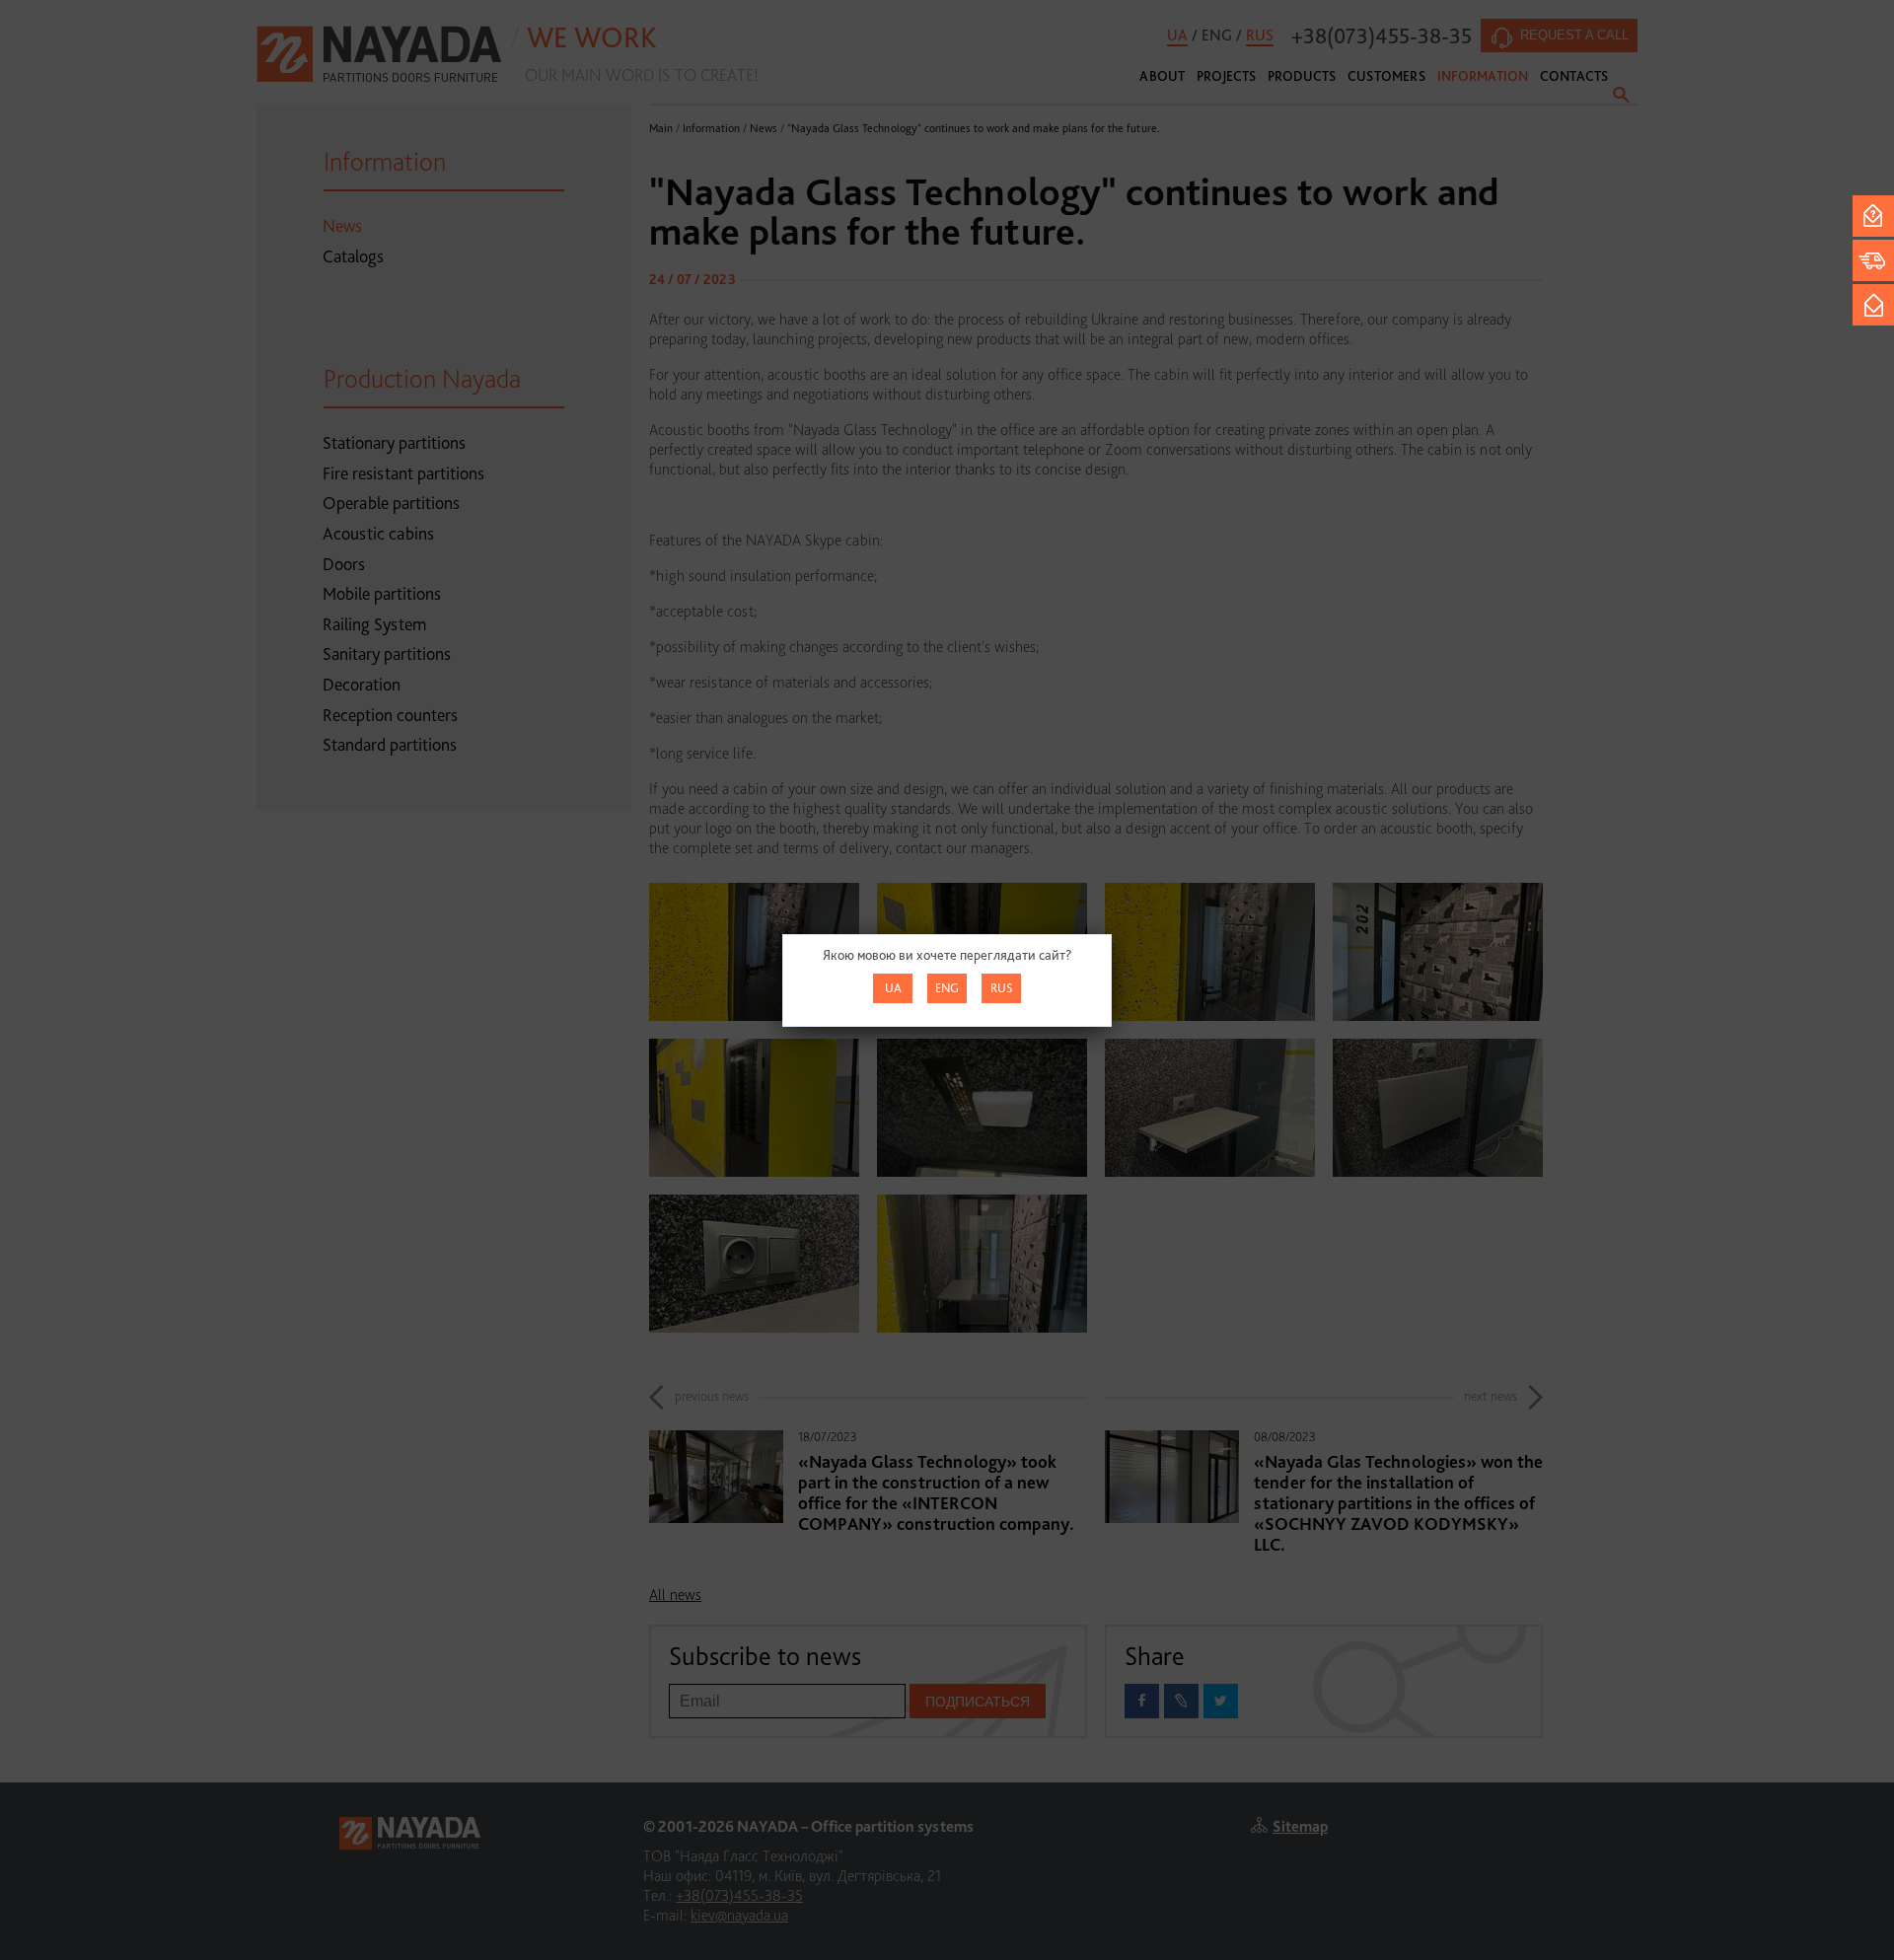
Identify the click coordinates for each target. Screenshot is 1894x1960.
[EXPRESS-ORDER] (1873, 260)
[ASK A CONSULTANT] (1873, 216)
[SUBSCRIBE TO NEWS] (1873, 305)
